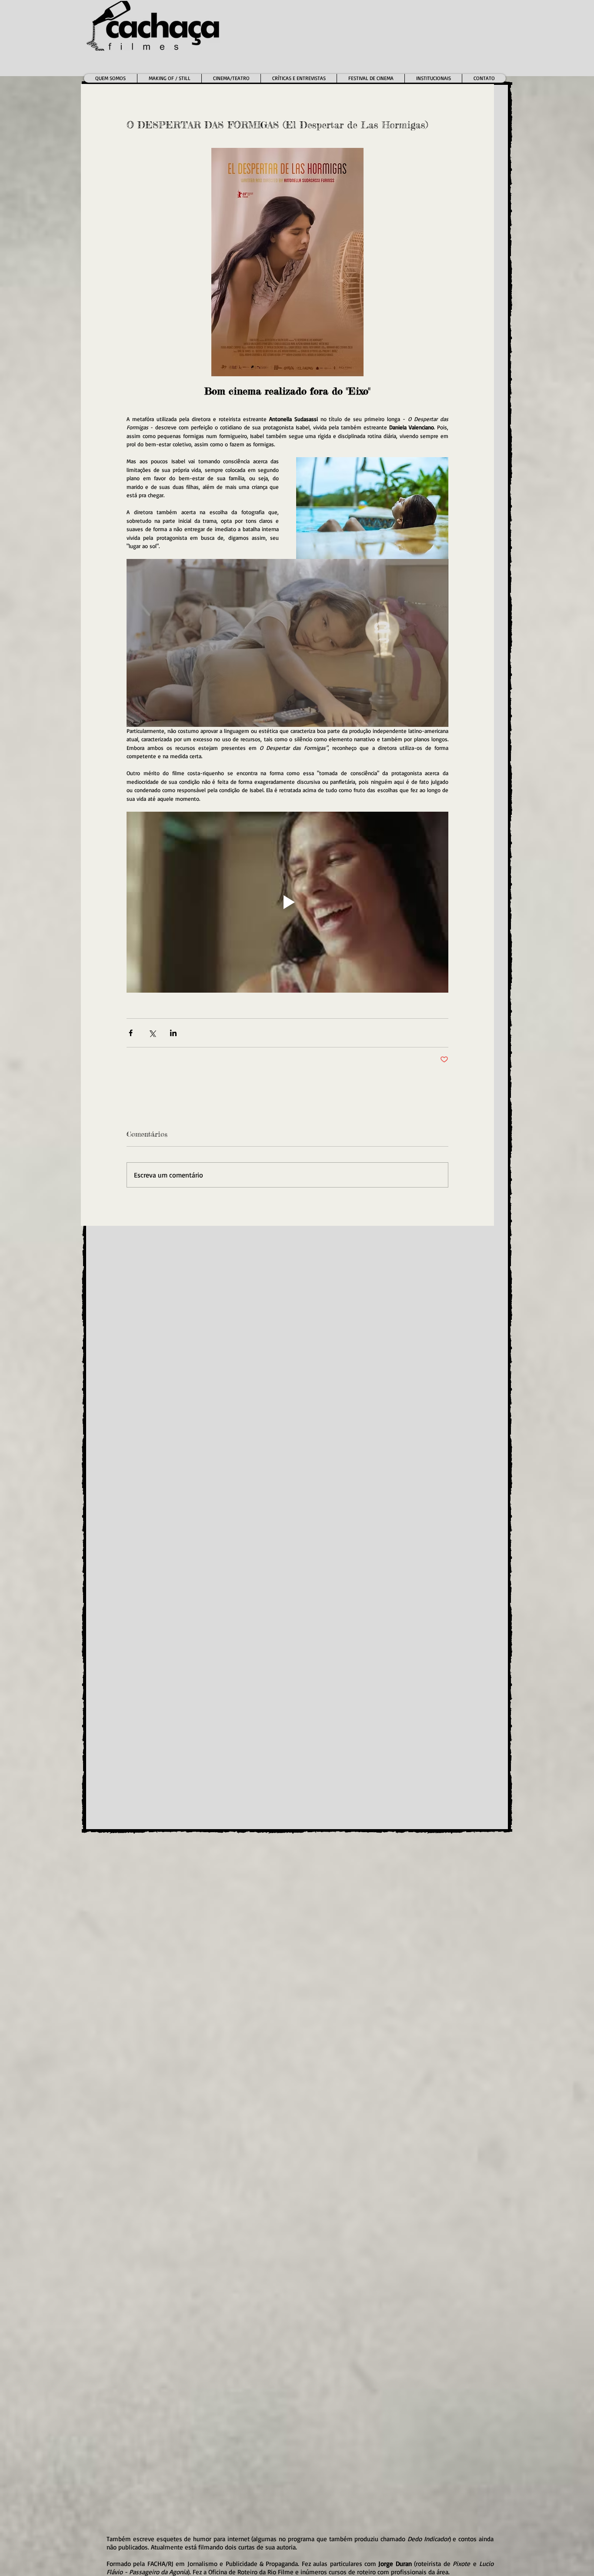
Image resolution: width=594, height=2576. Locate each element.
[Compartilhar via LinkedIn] (173, 1033)
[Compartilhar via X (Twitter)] (152, 1033)
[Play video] (287, 902)
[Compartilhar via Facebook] (131, 1033)
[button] (231, 78)
